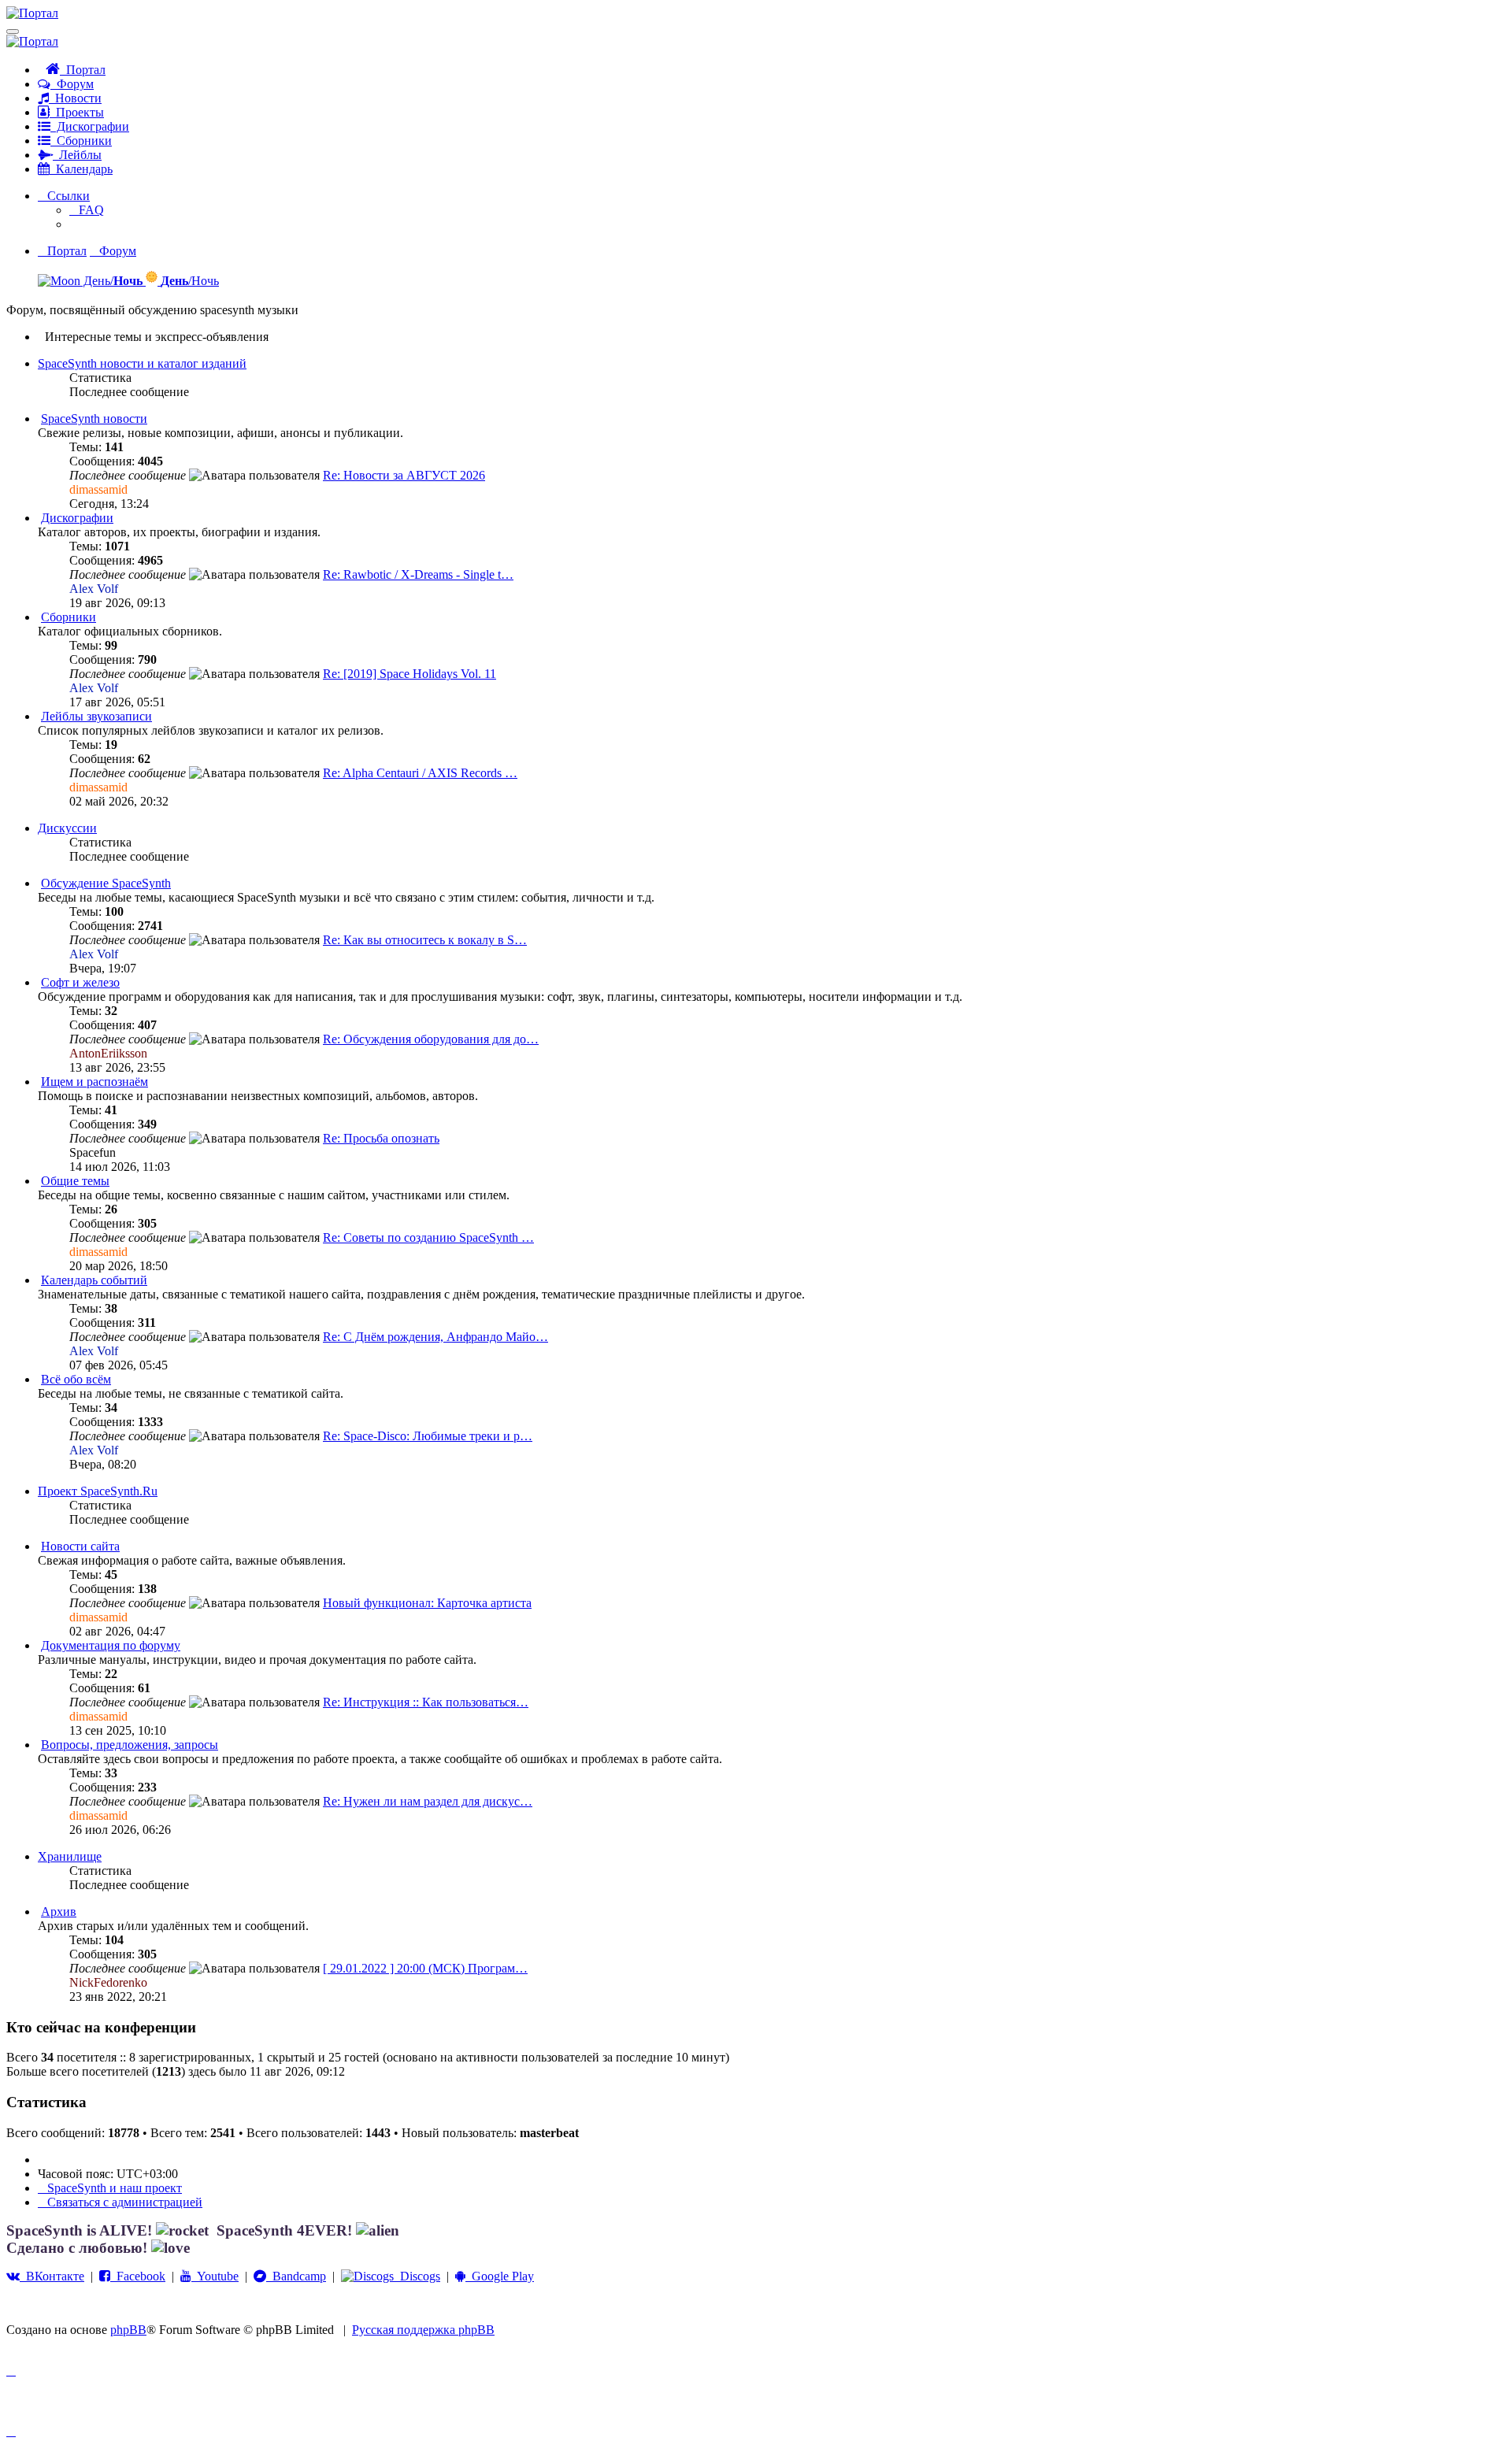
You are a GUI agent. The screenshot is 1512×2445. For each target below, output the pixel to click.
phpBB (128, 2330)
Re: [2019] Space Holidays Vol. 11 (409, 674)
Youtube (215, 2276)
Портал (83, 70)
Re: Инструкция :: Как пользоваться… (426, 1702)
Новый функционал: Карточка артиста (427, 1603)
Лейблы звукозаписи (96, 716)
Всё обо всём (76, 1379)
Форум (72, 84)
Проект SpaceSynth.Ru (98, 1491)
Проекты (77, 112)
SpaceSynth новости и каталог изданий (142, 363)
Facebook (138, 2276)
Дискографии (90, 126)
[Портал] (32, 13)
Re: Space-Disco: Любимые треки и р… (428, 1436)
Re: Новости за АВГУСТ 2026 (404, 475)
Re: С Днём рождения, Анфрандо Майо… (435, 1337)
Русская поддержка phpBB (423, 2330)
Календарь (81, 169)
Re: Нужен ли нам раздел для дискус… (428, 1801)
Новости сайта (80, 1546)
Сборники (81, 141)
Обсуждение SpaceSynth (106, 883)
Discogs (417, 2276)
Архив (59, 1912)
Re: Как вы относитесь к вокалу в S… (425, 940)
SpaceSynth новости (94, 419)
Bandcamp (296, 2276)
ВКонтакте (52, 2276)
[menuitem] (87, 210)
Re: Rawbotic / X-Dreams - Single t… (418, 574)
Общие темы (75, 1181)
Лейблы (77, 155)
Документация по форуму (111, 1645)
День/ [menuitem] (111, 281)
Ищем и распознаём (94, 1082)
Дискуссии (67, 828)
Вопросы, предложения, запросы (130, 1745)
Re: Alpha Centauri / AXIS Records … (420, 773)
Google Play (500, 2276)
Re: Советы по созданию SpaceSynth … (428, 1237)
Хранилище (70, 1856)
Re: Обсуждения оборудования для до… (431, 1039)
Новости (75, 98)
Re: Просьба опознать (381, 1138)
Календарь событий (94, 1280)
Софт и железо (80, 982)
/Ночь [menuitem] (190, 281)
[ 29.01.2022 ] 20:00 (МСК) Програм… (425, 1968)
